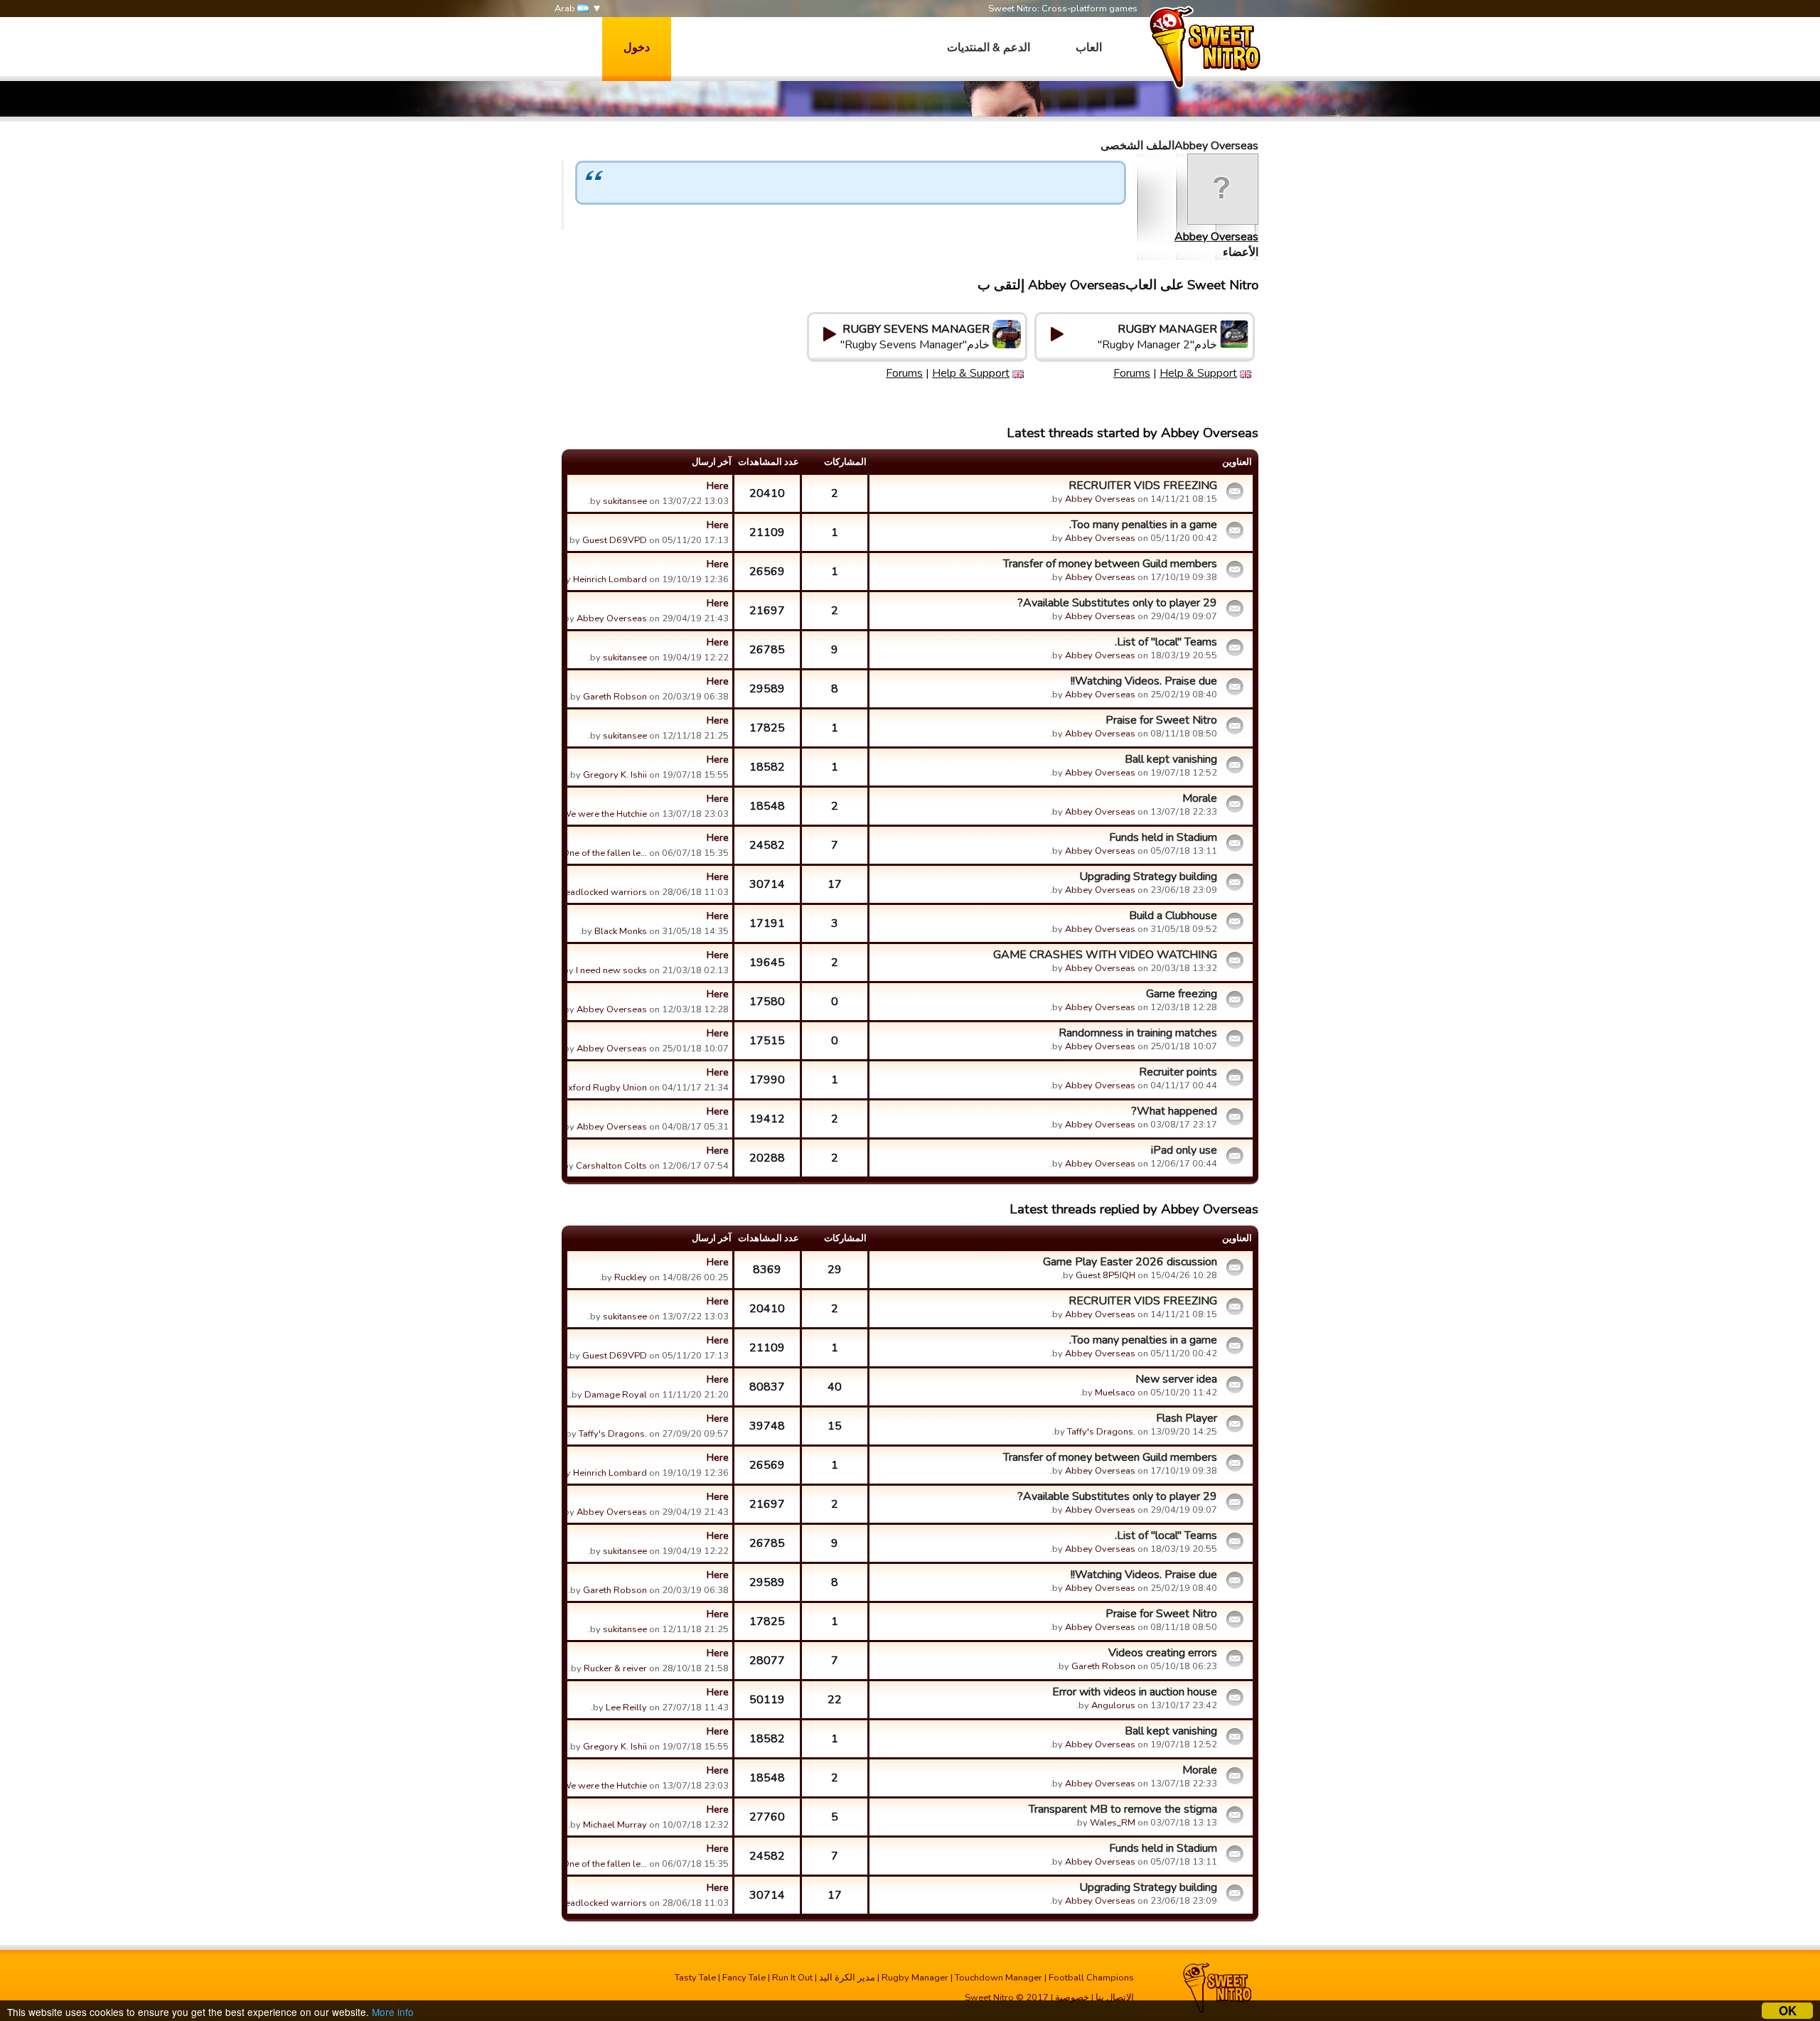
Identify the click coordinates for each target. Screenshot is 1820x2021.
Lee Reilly (626, 1708)
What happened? (1174, 1111)
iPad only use (1184, 1150)
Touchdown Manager (999, 1978)
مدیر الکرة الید (847, 1978)
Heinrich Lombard (610, 579)
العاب (1089, 48)
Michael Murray (615, 1825)
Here (718, 486)
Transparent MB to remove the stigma (1123, 1809)
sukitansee (625, 501)
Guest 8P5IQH (1106, 1275)
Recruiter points (1178, 1072)
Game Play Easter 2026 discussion (1130, 1262)
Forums (1132, 373)
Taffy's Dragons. (1101, 1432)
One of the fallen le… (605, 853)
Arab (566, 9)
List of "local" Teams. (1166, 642)
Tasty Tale (695, 1978)
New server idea (1176, 1379)
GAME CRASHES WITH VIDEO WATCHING (1105, 955)
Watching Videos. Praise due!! (1144, 681)
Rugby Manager (915, 1978)
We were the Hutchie (604, 814)
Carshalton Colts (611, 1166)
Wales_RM (1113, 1823)
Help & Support (1198, 373)
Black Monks (621, 931)
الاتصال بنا (1115, 1998)
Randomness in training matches (1138, 1033)
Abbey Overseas (1216, 237)
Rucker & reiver (615, 1668)
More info (393, 2012)
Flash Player (1187, 1418)
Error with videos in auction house (1135, 1692)
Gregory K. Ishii (615, 775)
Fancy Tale (744, 1978)
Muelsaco (1115, 1393)
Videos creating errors (1163, 1653)
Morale (1200, 798)
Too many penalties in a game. (1143, 525)
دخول (637, 48)
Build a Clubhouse (1173, 916)
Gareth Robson (615, 697)
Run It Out (792, 1978)
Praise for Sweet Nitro (1161, 720)
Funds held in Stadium (1163, 837)
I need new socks (611, 970)
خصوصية (1072, 1998)
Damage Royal (616, 1395)
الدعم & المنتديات (989, 48)
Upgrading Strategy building (1148, 877)
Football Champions (1091, 1978)
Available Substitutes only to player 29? (1117, 603)
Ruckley (631, 1277)
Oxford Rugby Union (604, 1088)
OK (1788, 2011)
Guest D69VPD (615, 540)
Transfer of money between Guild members (1110, 564)
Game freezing (1182, 994)
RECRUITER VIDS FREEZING (1143, 486)
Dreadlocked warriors (601, 892)
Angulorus (1113, 1705)
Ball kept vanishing (1171, 759)
